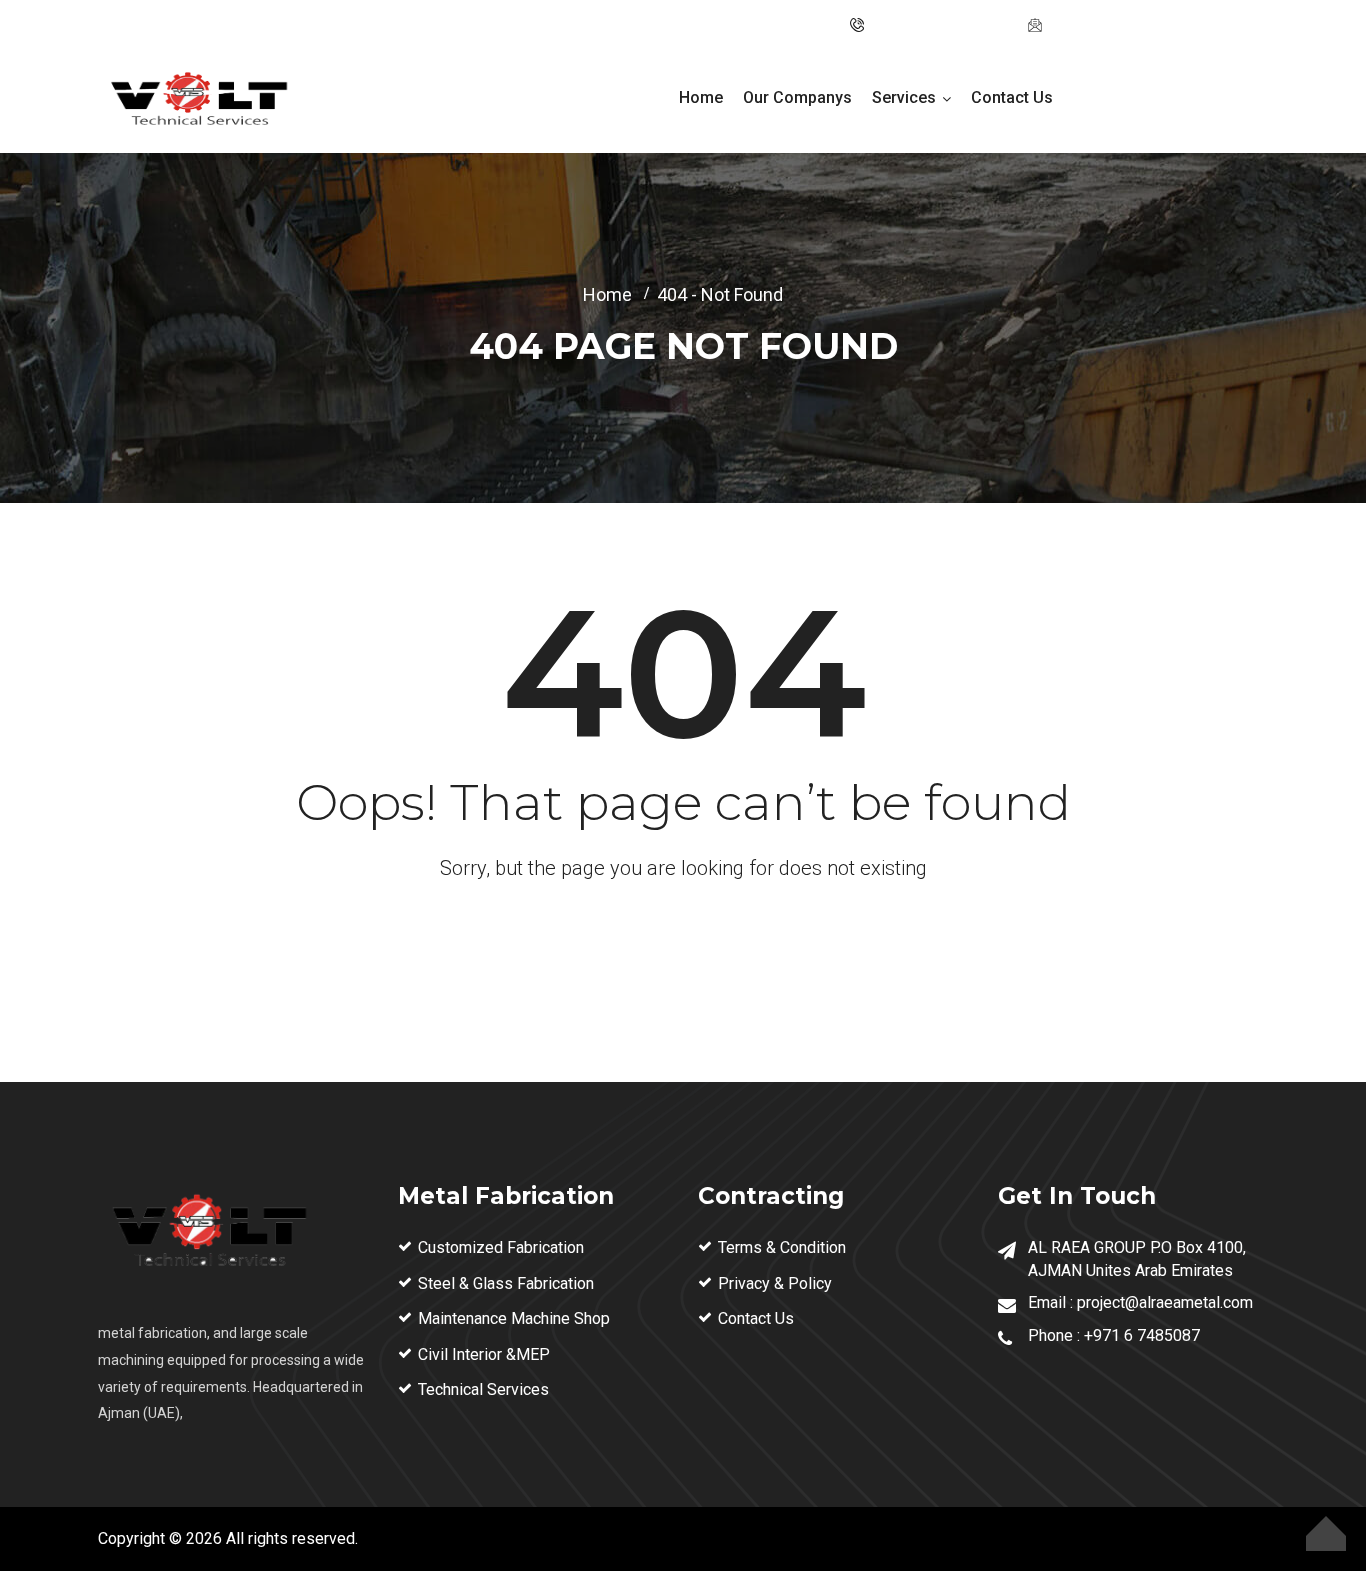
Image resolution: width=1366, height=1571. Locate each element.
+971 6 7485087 (1142, 1335)
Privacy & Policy (775, 1283)
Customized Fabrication (501, 1247)
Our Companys (797, 97)
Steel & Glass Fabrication (506, 1283)
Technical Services (483, 1389)
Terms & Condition (782, 1247)
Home (701, 97)
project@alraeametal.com (1135, 25)
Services (904, 97)
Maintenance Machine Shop (514, 1318)
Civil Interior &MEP (484, 1354)
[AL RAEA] (198, 102)
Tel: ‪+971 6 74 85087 (940, 25)
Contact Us (1012, 97)
